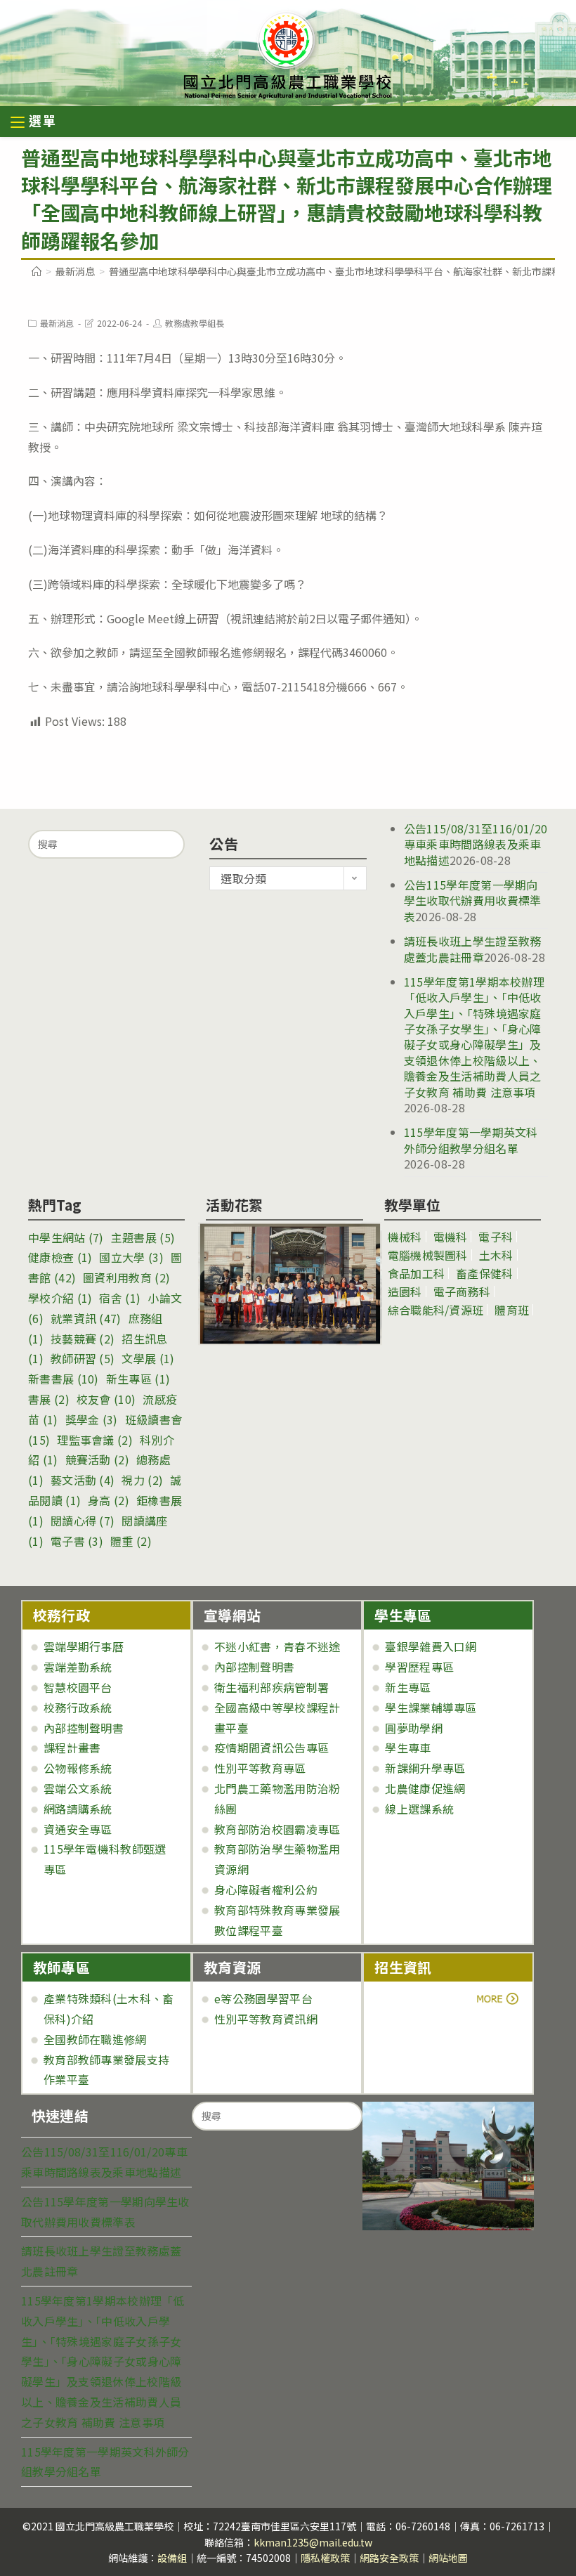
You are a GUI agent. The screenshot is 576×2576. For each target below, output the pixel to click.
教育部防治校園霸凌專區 (277, 1829)
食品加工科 (417, 1273)
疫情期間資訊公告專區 (271, 1748)
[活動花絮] (284, 1284)
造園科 (405, 1292)
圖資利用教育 (126, 1277)
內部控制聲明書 (84, 1728)
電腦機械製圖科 (428, 1255)
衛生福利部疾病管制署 (271, 1687)
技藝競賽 (83, 1339)
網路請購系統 (78, 1809)
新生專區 (138, 1379)
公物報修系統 (78, 1768)
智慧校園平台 (78, 1687)
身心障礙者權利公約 (266, 1889)
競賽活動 (97, 1459)
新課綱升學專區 (425, 1768)
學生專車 (408, 1748)
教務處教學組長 (195, 323)
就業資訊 (86, 1318)
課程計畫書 (72, 1748)
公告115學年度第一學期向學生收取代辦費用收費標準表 (473, 900)
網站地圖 (448, 2558)
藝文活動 (83, 1480)
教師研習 (83, 1358)
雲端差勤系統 (78, 1667)
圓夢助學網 (414, 1728)
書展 (49, 1399)
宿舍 (120, 1298)
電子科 (496, 1237)
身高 (109, 1500)
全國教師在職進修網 (95, 2039)
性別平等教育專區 (260, 1768)
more (413, 1998)
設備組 (172, 2558)
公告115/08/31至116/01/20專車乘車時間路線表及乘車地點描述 (476, 844)
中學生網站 (66, 1237)
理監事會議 (95, 1440)
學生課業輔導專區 (431, 1707)
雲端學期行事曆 (84, 1646)
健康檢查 (60, 1257)
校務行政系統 (78, 1707)
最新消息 (57, 323)
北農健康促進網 (425, 1788)
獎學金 (92, 1419)
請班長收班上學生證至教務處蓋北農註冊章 (473, 949)
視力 (142, 1480)
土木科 (496, 1255)
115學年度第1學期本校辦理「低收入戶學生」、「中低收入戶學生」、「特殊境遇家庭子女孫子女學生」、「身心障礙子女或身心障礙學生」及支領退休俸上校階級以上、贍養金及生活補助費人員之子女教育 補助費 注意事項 (474, 1037)
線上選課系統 (419, 1809)
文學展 (148, 1358)
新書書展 (64, 1379)
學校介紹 (60, 1298)
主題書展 (143, 1237)
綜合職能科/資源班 (436, 1310)
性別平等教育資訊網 (266, 2019)
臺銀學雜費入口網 (431, 1646)
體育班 (512, 1310)
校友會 (106, 1399)
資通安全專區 (78, 1829)
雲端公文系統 (78, 1788)
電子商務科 (462, 1292)
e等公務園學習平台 (263, 1998)
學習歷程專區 (419, 1667)
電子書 (77, 1541)
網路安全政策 (389, 2558)
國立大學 (131, 1257)
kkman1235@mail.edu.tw (313, 2542)
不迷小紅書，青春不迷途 (277, 1646)
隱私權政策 (325, 2558)
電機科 (451, 1237)
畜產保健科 (485, 1273)
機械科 (405, 1237)
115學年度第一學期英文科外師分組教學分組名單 (471, 1140)
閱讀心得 (83, 1521)
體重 (131, 1541)
